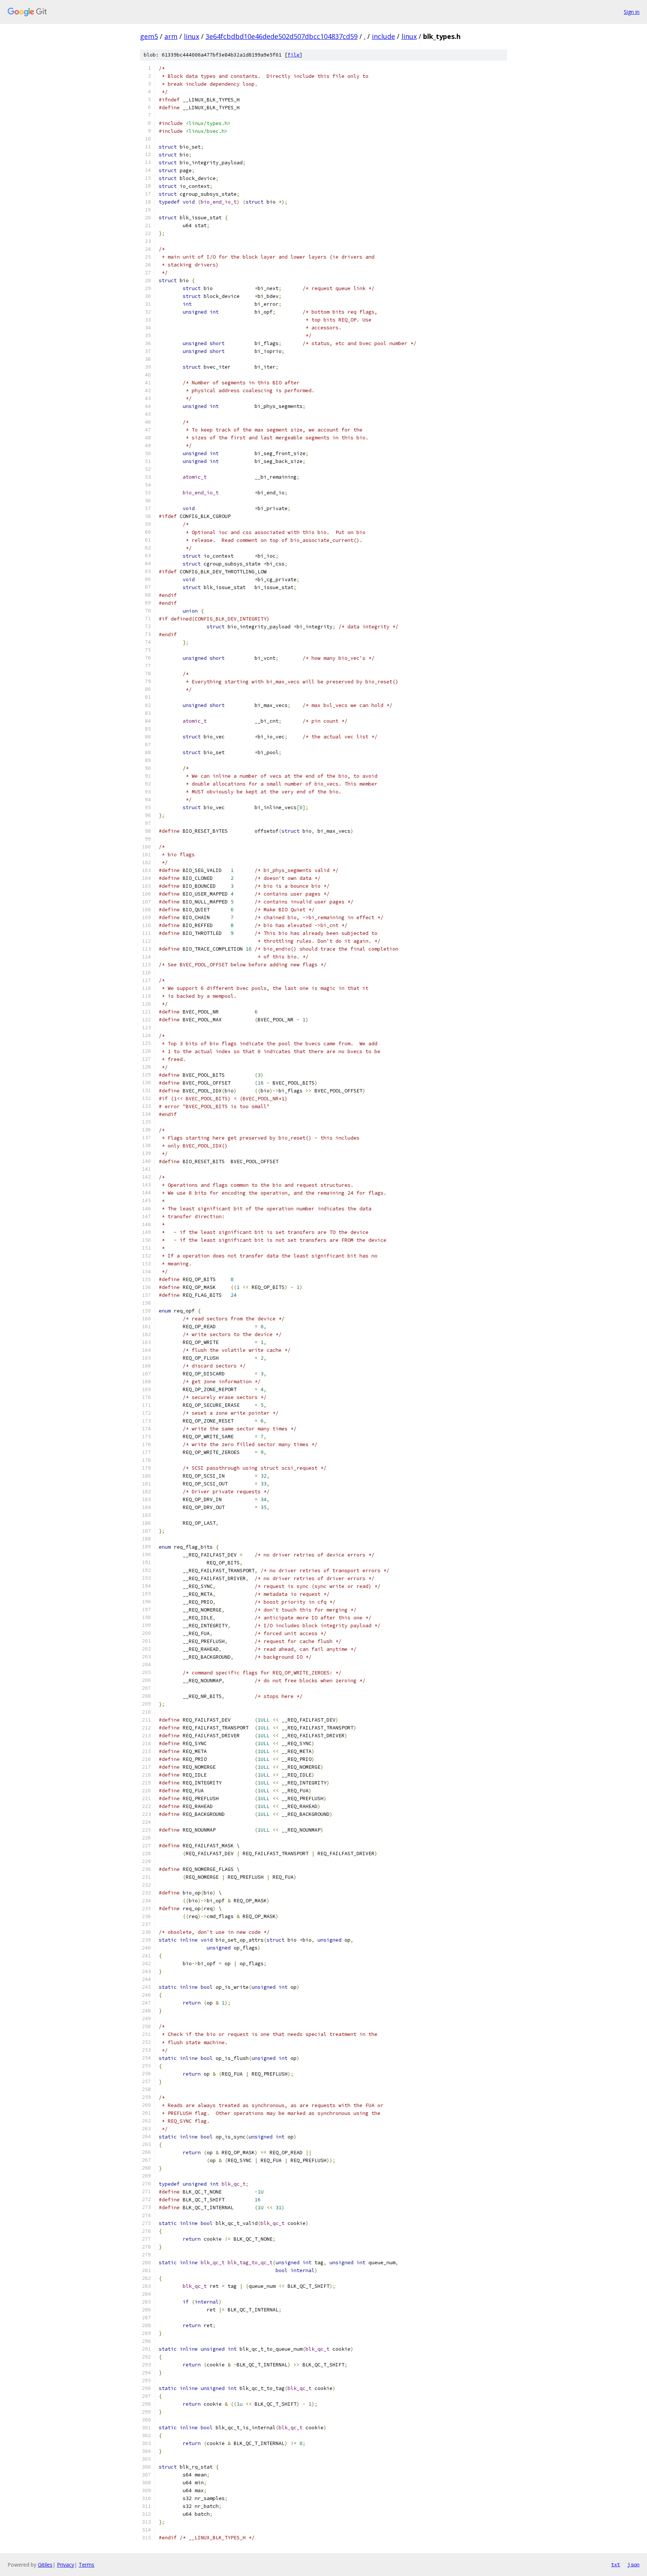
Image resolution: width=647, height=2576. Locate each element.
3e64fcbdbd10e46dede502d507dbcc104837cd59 (282, 36)
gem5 (149, 36)
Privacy (66, 2565)
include (383, 36)
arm (171, 36)
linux (192, 36)
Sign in (632, 12)
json (634, 2564)
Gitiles (45, 2565)
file (294, 55)
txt (616, 2564)
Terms (86, 2565)
